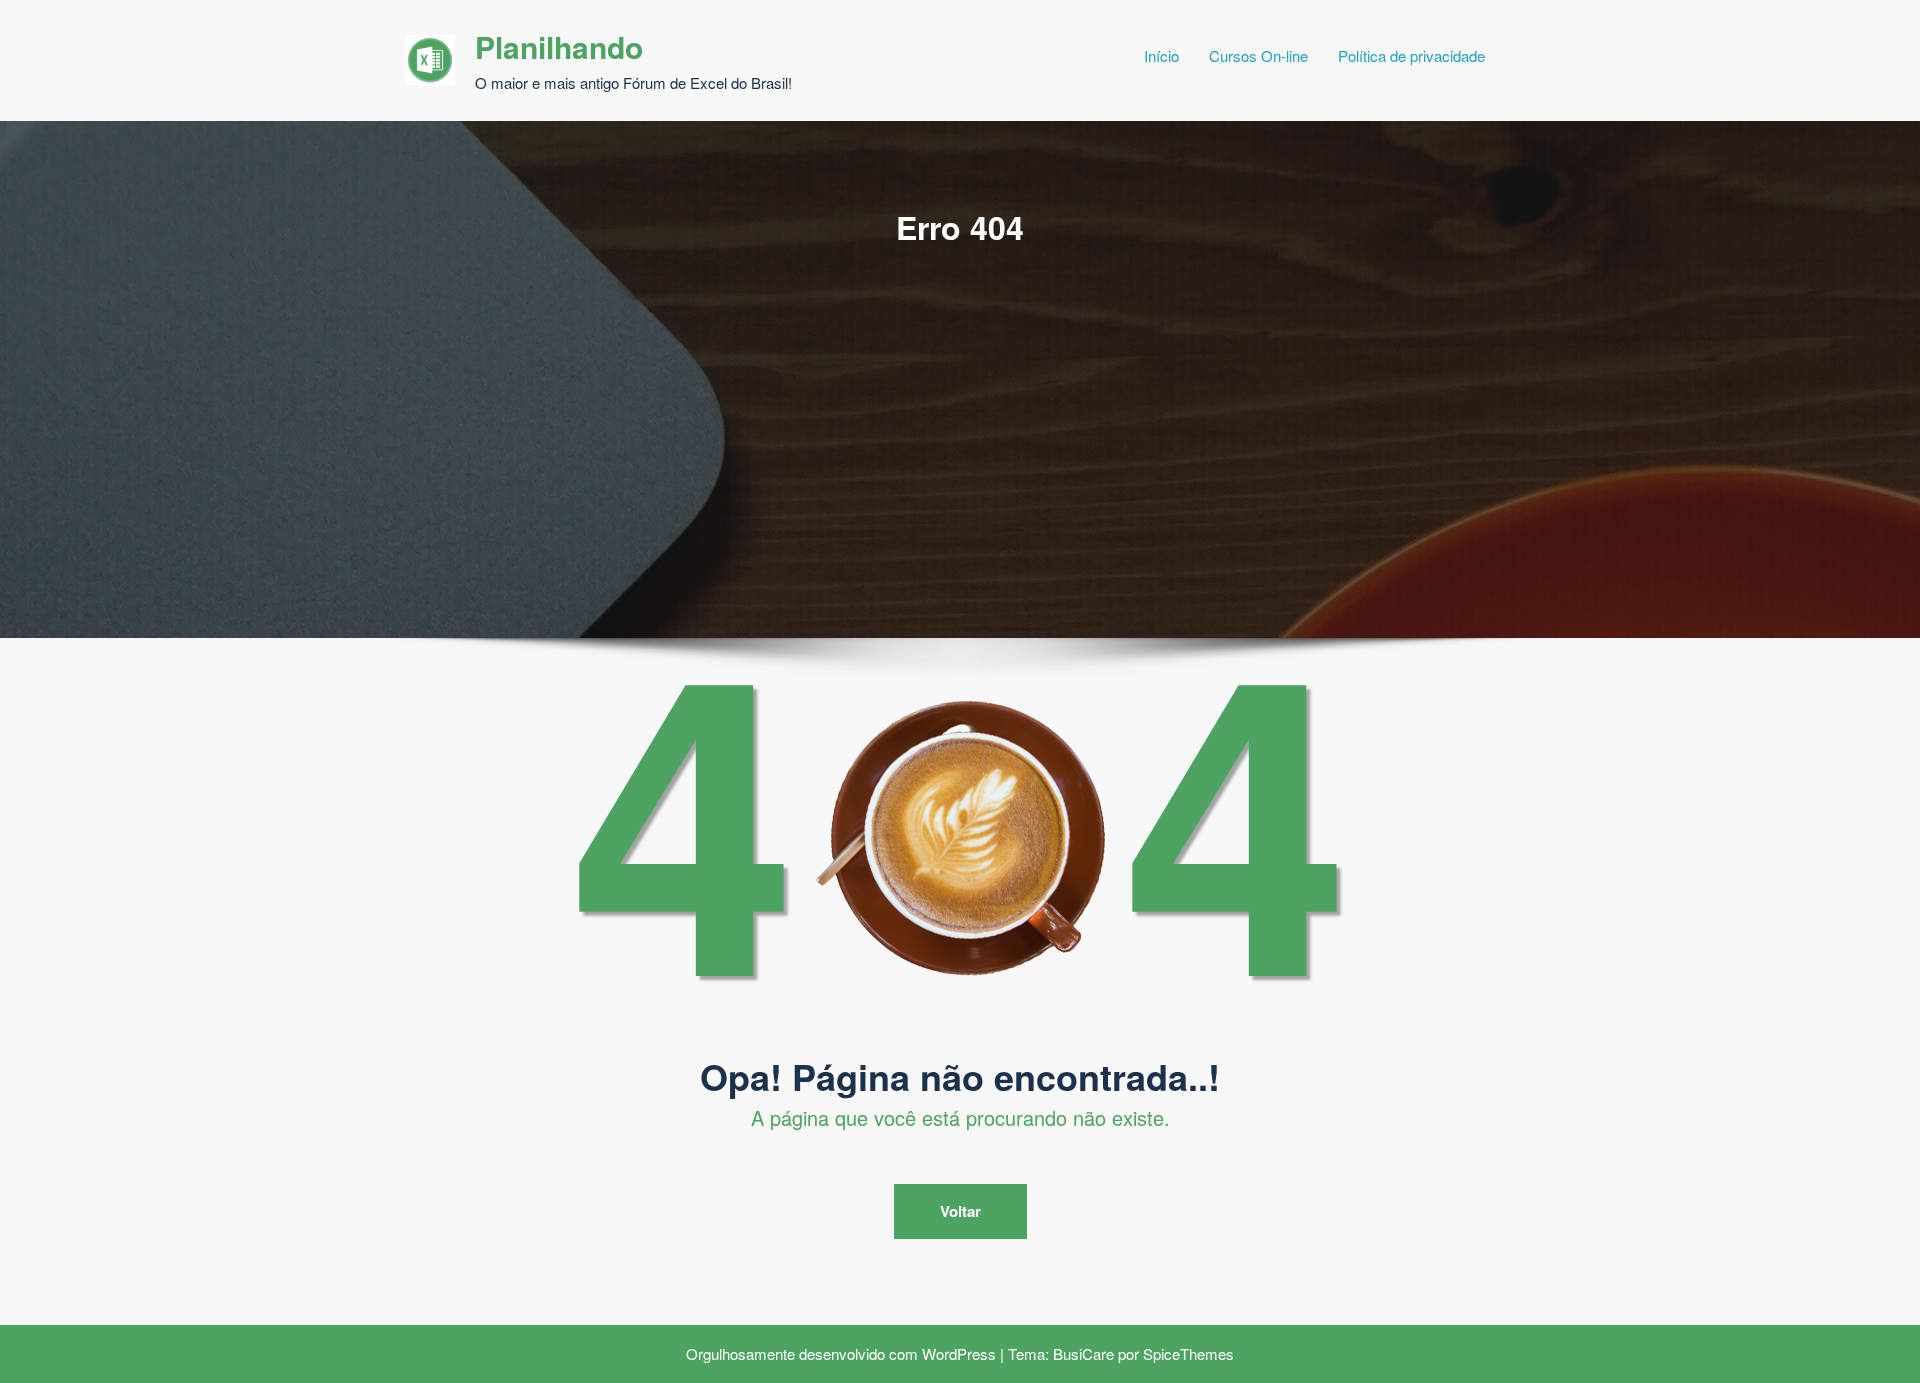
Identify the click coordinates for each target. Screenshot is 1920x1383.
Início (1161, 55)
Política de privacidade (1411, 55)
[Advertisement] (960, 399)
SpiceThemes (1188, 1353)
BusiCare (1083, 1353)
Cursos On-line (1258, 55)
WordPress (959, 1353)
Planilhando (559, 46)
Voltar (960, 1211)
